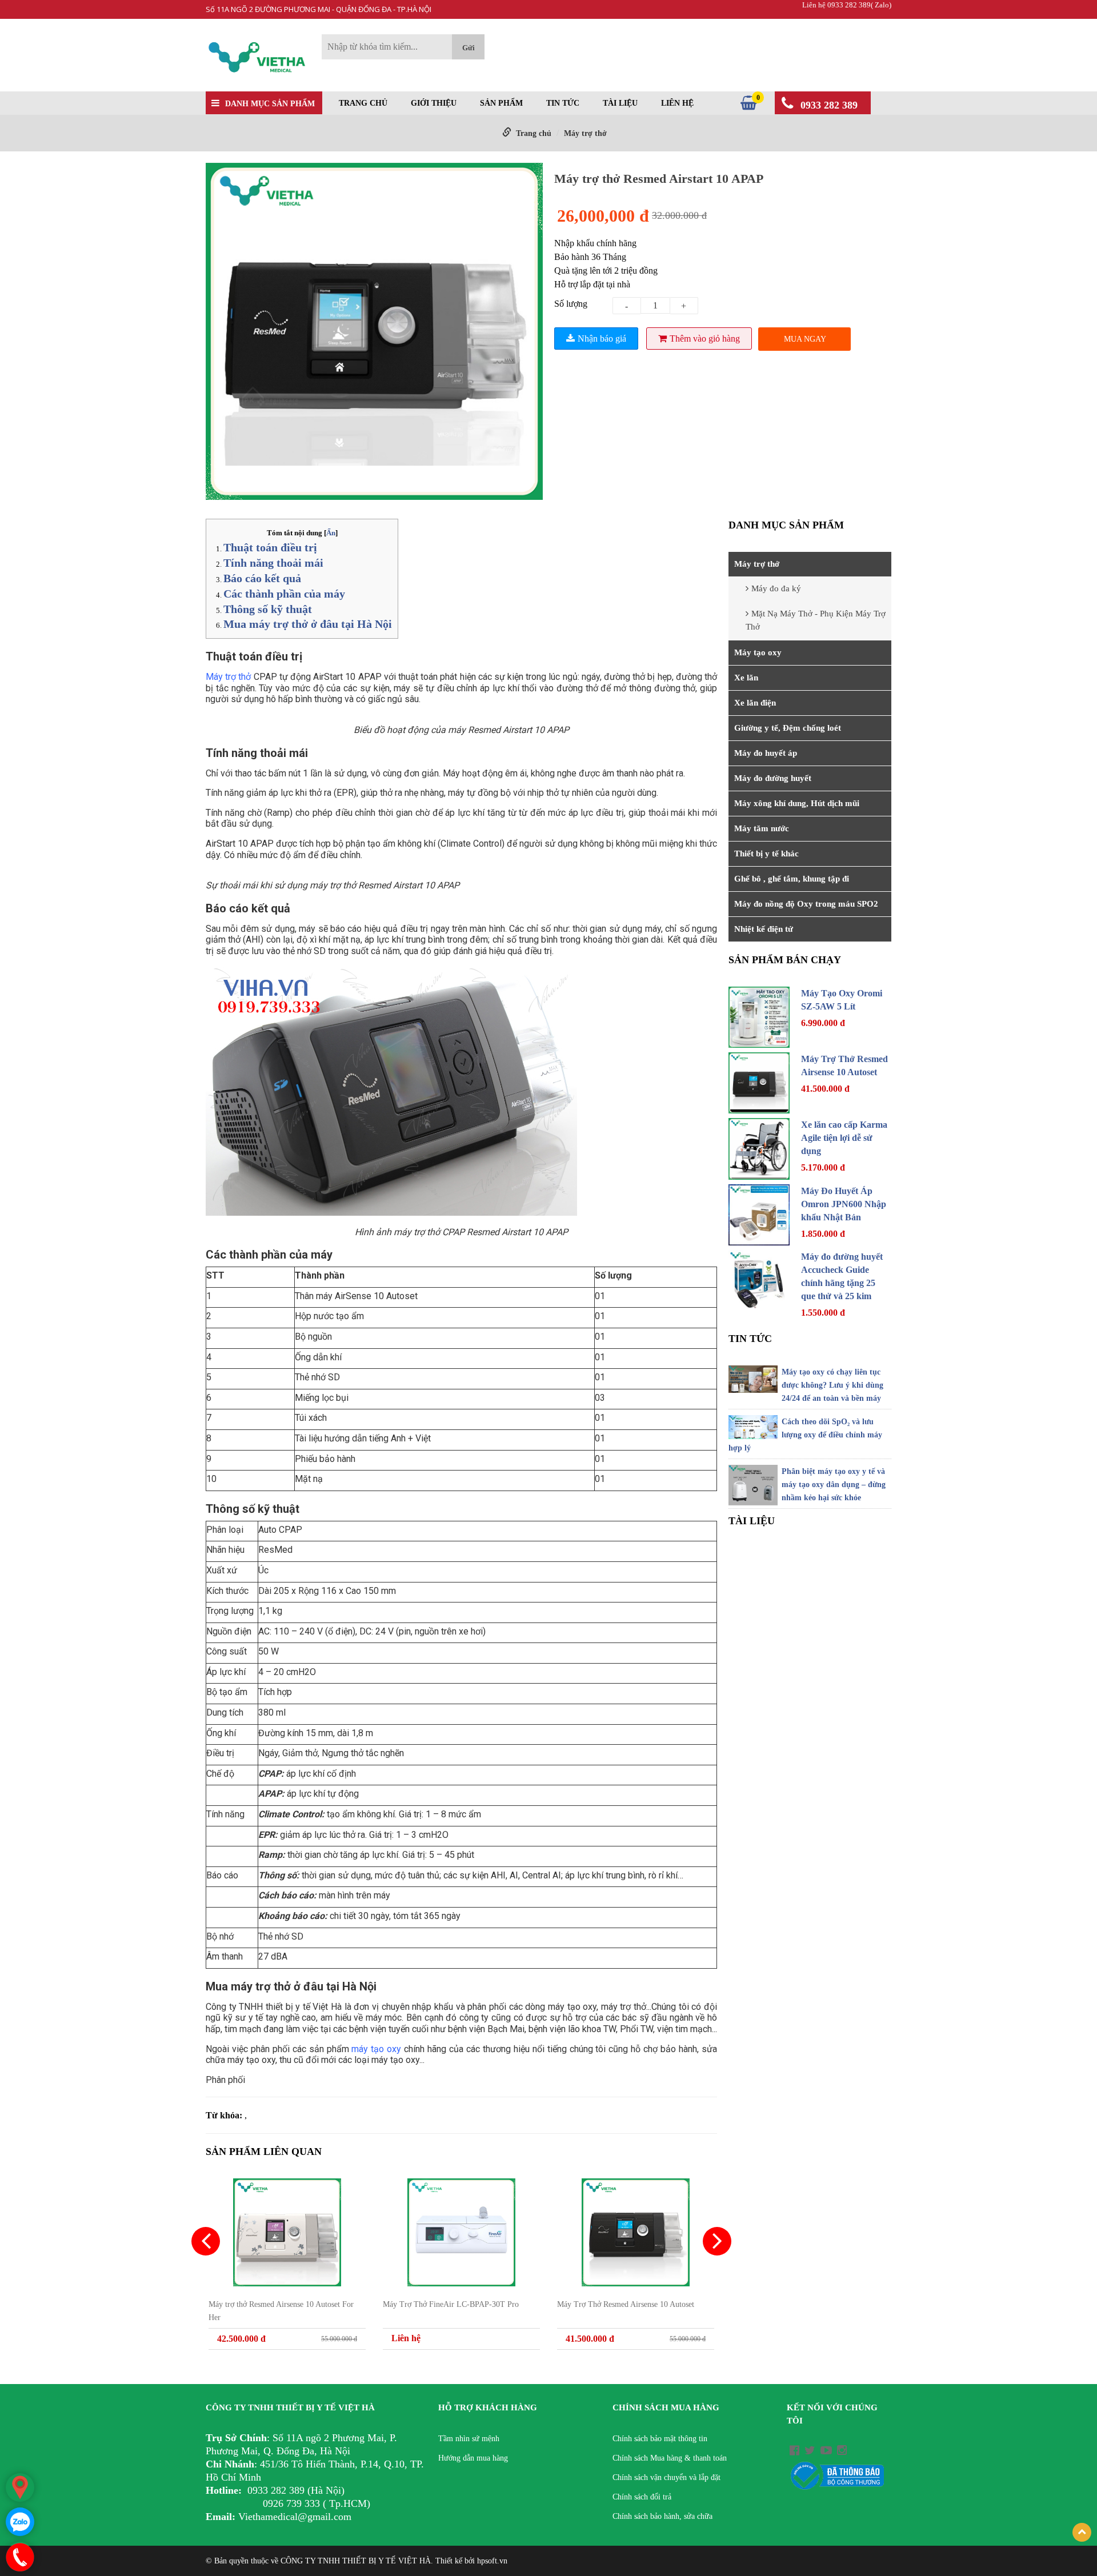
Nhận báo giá (602, 338)
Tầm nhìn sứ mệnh (469, 2439)
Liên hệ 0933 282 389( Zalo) (847, 5)
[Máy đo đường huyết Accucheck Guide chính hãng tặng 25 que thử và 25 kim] (759, 1281)
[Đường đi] (20, 2487)
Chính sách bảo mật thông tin (660, 2439)
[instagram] (842, 2450)
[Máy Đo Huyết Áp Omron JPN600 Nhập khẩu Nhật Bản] (759, 1215)
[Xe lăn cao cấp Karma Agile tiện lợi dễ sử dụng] (759, 1149)
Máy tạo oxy (758, 652)
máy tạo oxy (571, 2007)
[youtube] (826, 2450)
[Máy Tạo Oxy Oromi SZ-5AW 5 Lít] (759, 1017)
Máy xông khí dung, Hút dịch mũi (797, 803)
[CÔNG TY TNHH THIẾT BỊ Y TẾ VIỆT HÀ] (258, 59)
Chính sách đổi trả (642, 2497)
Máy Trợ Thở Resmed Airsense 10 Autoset (626, 2304)
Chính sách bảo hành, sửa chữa (662, 2516)
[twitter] (810, 2450)
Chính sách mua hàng (666, 2407)
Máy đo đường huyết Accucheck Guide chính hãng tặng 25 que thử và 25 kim (842, 1276)
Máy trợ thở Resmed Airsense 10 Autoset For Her (281, 2311)
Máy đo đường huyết (773, 778)
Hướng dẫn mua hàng (473, 2458)
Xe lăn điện (755, 703)
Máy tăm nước (762, 828)
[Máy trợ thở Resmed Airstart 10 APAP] (374, 333)
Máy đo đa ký (776, 588)
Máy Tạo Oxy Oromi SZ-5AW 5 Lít (842, 1000)
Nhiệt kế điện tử (764, 929)
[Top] (1082, 2532)
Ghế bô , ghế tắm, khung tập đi (792, 879)
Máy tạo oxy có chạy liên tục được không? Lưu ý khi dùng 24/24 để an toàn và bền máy (832, 1385)
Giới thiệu (434, 103)
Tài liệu (620, 103)
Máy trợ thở (585, 133)
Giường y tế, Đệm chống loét (788, 728)
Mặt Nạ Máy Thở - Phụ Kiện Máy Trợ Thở (816, 620)
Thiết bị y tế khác (766, 854)
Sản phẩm (501, 103)
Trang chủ (363, 103)
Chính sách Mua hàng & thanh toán (670, 2458)
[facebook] (794, 2450)
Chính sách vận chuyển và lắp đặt (666, 2477)
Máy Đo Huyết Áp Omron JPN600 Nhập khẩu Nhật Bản (844, 1204)
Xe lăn (746, 678)
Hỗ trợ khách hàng (488, 2407)
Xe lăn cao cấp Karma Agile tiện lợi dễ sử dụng (844, 1138)
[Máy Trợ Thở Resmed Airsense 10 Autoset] (636, 2232)
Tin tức (563, 103)
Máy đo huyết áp (766, 753)
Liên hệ (677, 103)
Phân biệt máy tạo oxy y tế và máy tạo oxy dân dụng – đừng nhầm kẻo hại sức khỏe (834, 1485)
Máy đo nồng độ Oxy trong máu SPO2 (806, 904)
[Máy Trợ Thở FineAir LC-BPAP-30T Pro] (461, 2232)
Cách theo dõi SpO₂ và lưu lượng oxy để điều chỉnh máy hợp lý (805, 1435)
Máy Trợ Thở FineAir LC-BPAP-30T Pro (451, 2304)
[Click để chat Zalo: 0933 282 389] (20, 2522)
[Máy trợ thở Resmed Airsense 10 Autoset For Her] (287, 2232)
